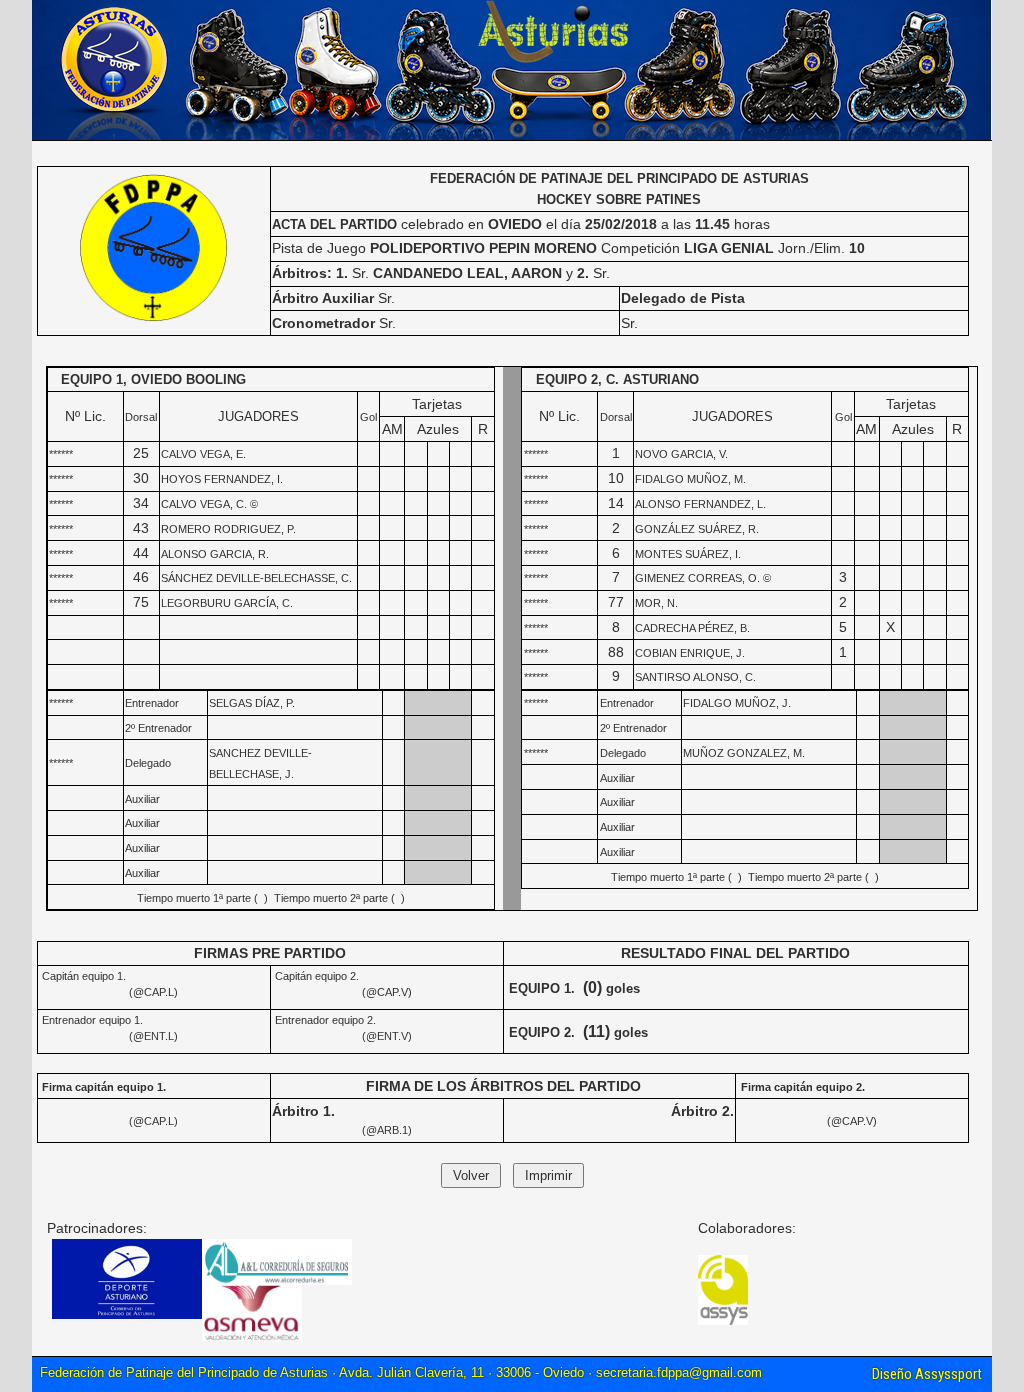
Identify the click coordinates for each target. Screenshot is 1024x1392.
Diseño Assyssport (927, 1374)
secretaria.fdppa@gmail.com (679, 1372)
